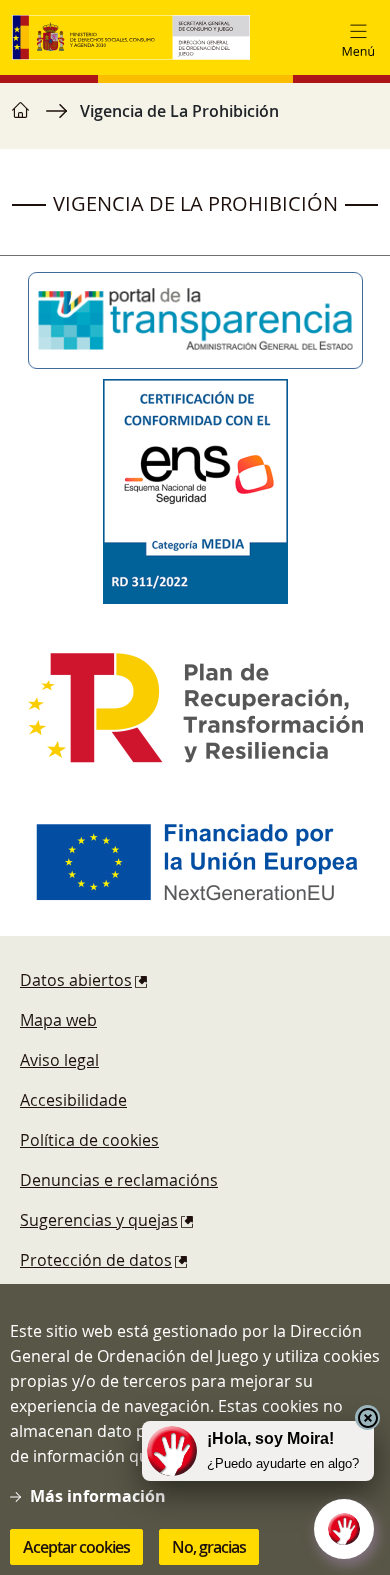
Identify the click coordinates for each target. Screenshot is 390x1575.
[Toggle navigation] (358, 38)
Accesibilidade (73, 1100)
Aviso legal (59, 1060)
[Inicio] (131, 37)
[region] (195, 121)
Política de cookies (89, 1140)
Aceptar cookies (76, 1547)
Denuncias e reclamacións (119, 1180)
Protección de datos (96, 1260)
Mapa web (58, 1020)
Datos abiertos (76, 980)
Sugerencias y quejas (99, 1220)
